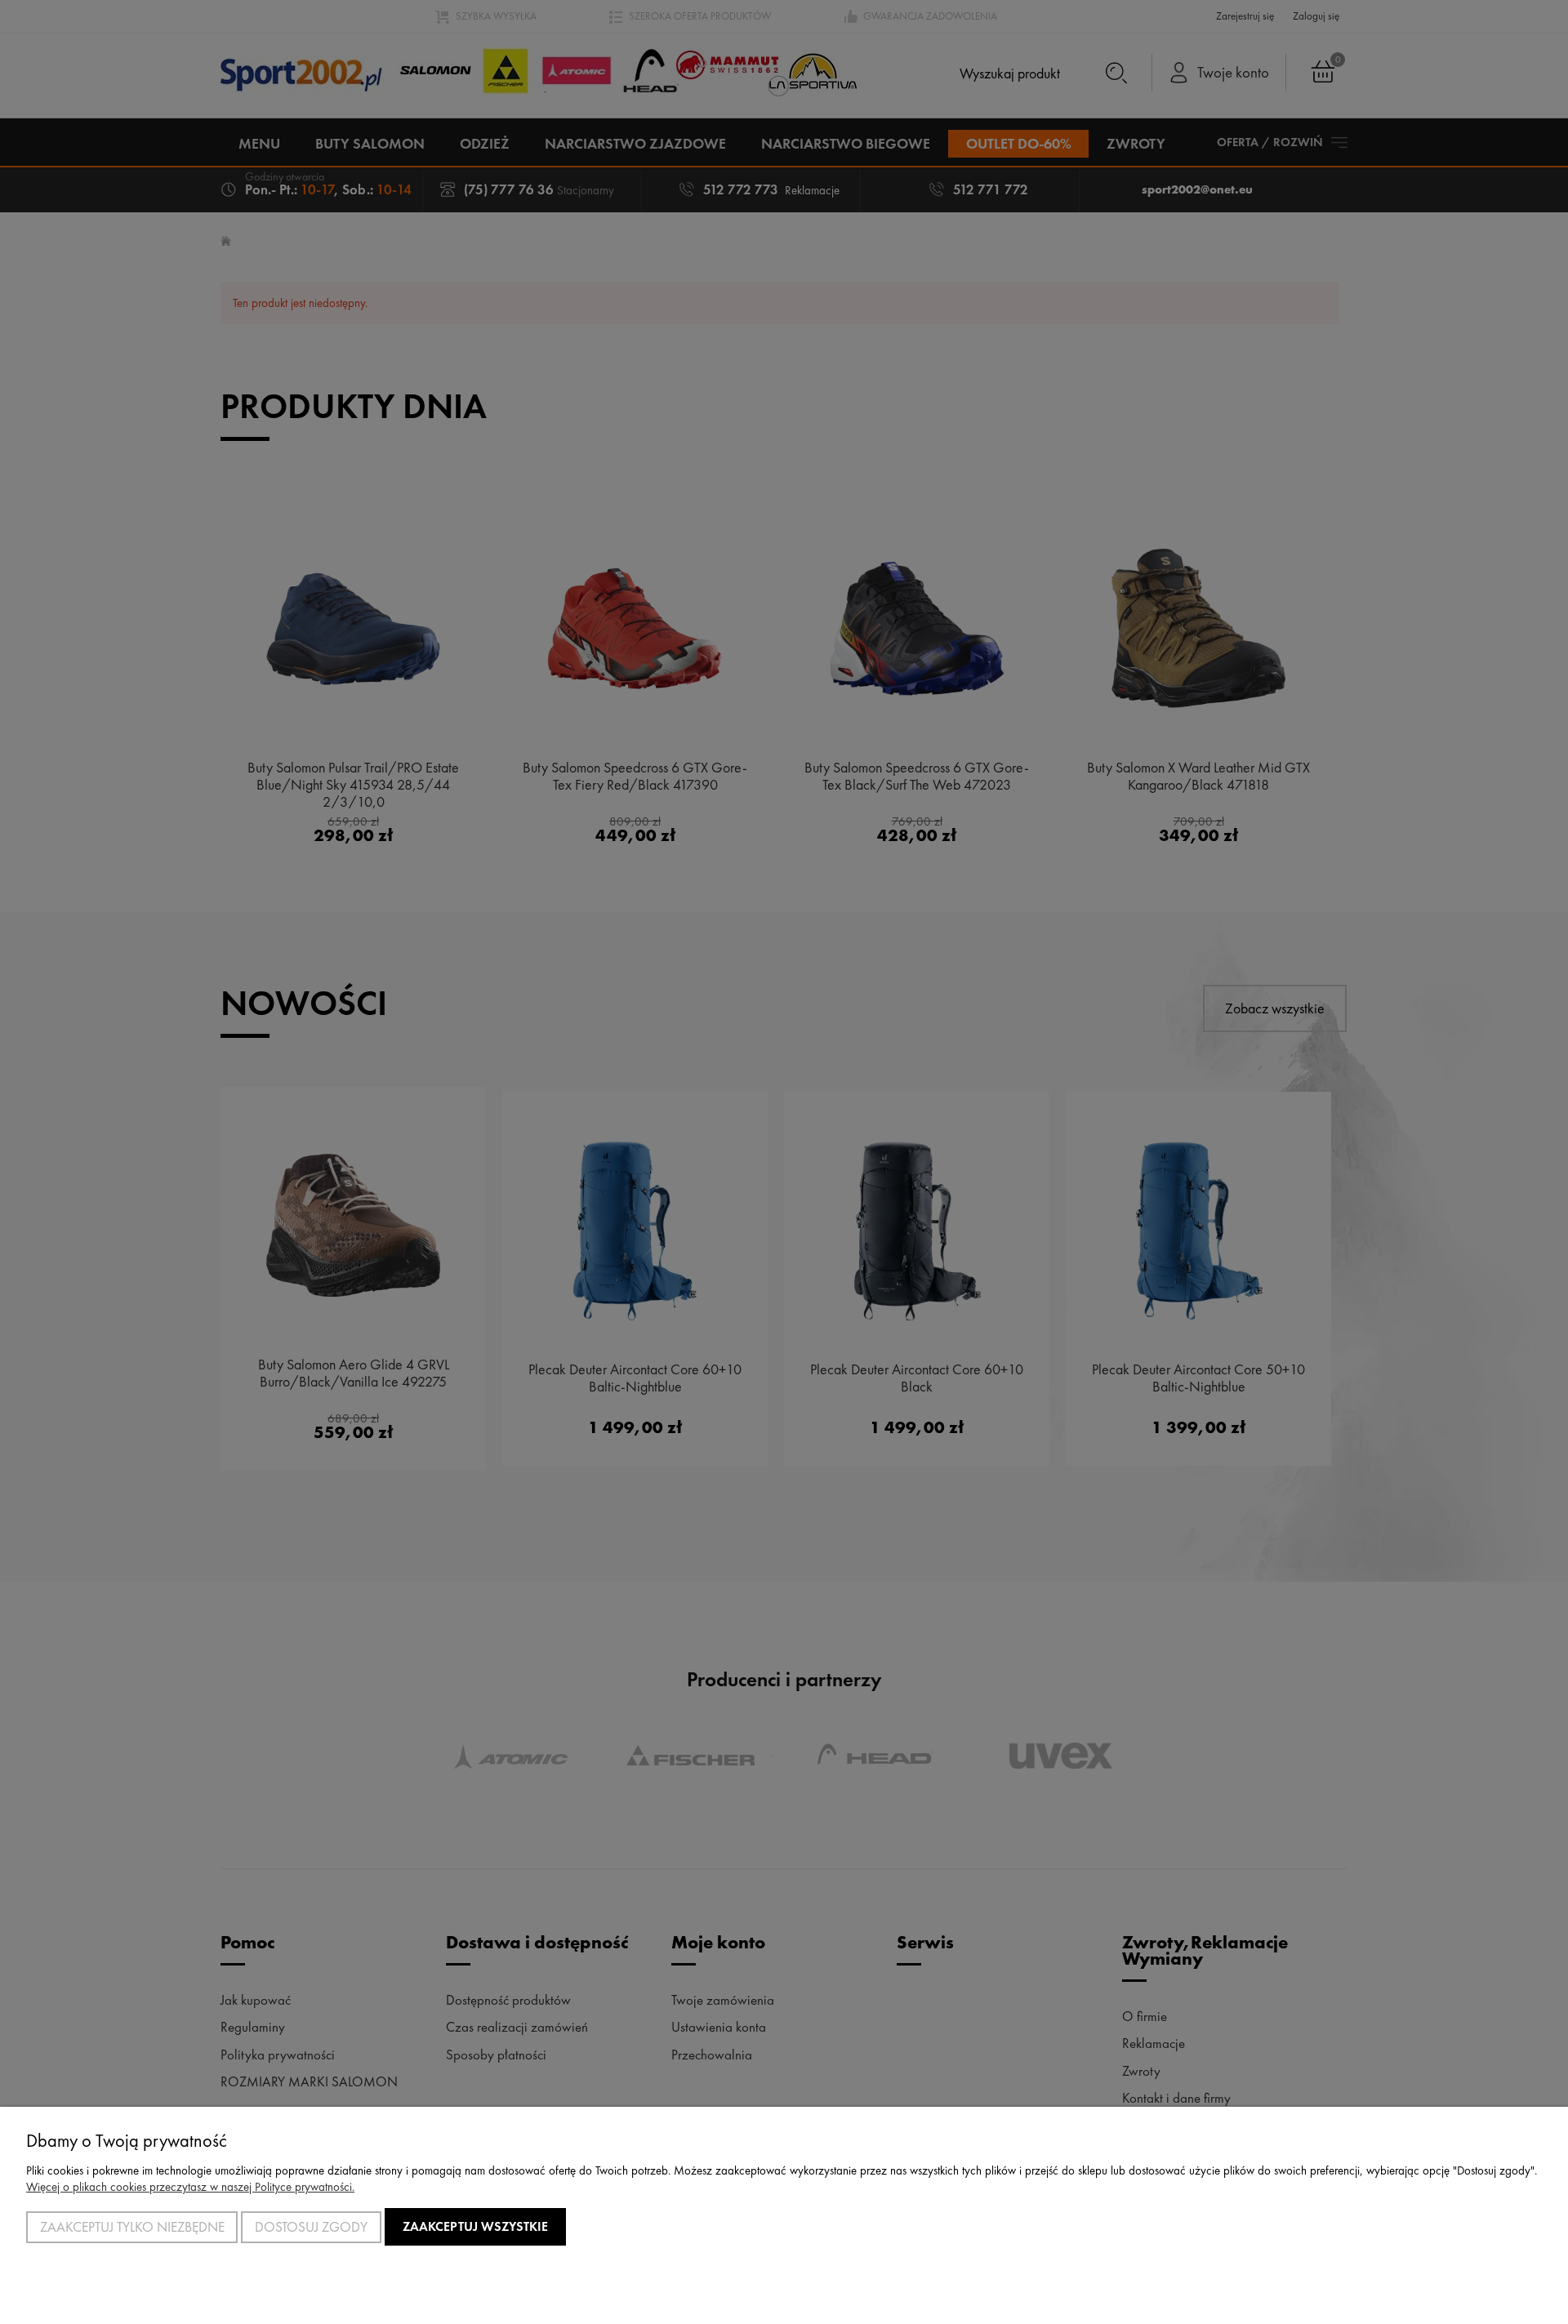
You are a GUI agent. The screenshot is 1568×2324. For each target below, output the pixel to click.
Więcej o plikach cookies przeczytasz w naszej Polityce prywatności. (190, 2187)
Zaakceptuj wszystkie (475, 2226)
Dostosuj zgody (311, 2227)
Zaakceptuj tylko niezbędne (132, 2227)
